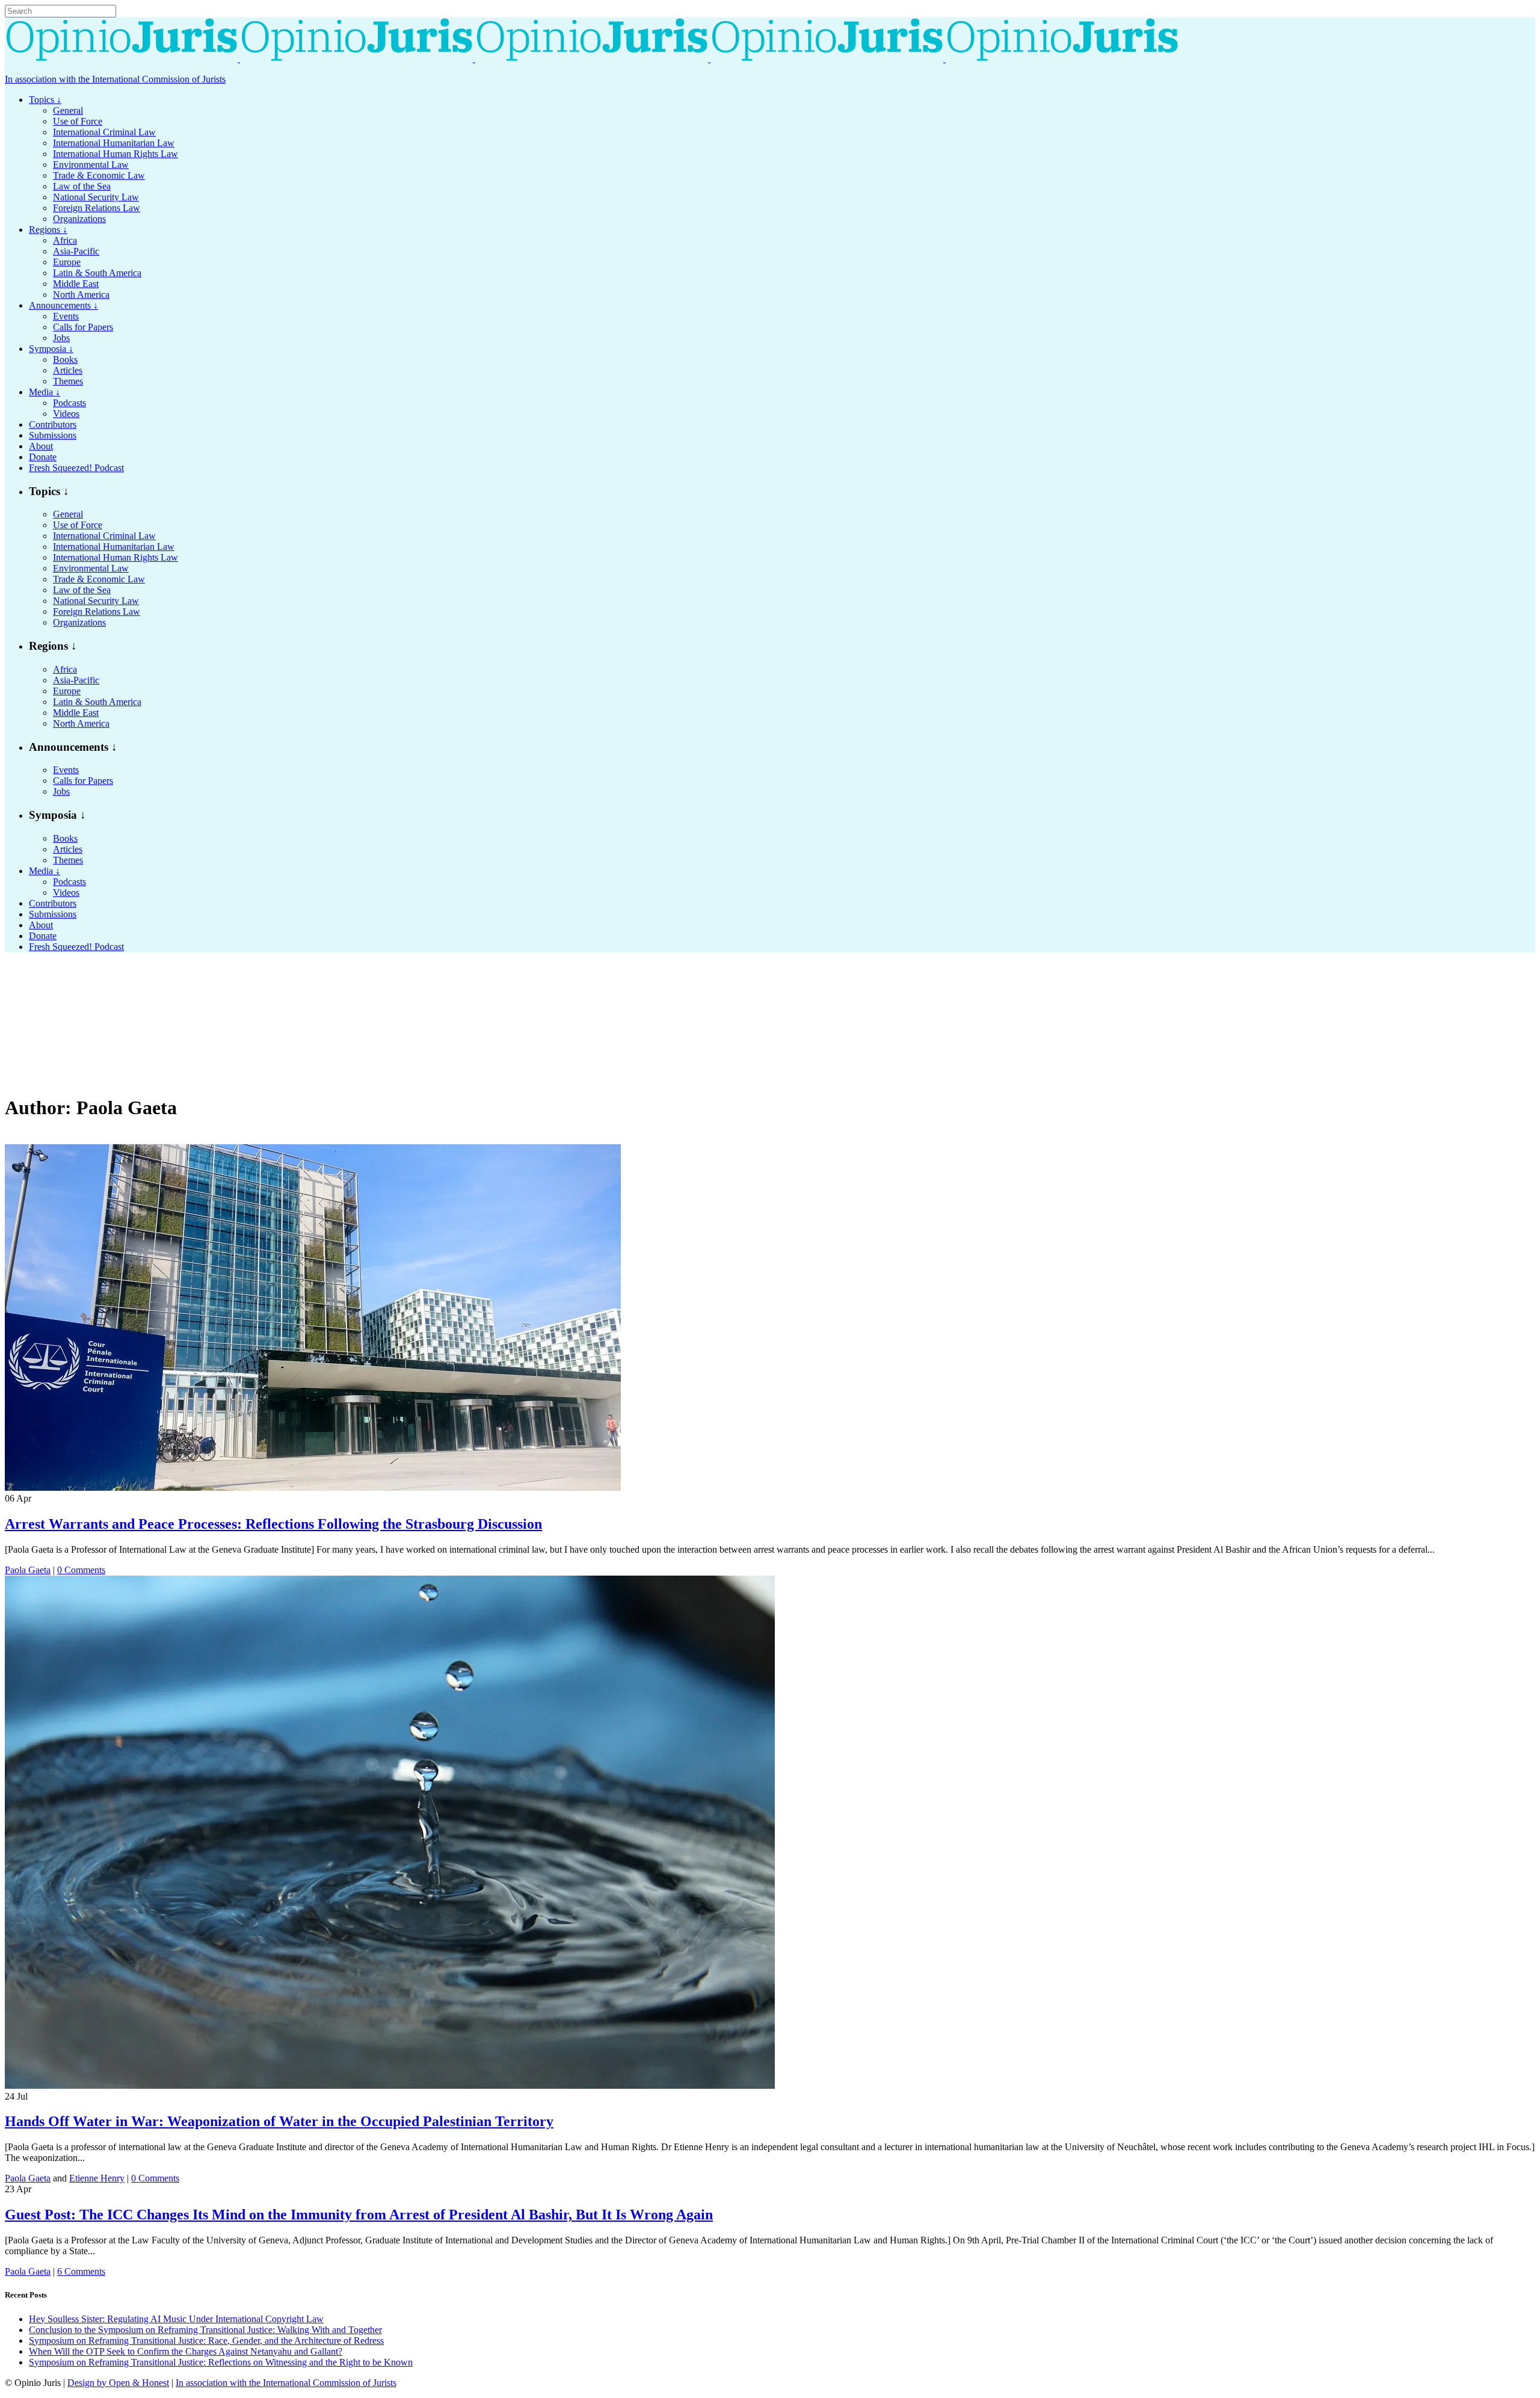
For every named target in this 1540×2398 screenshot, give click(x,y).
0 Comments (81, 1570)
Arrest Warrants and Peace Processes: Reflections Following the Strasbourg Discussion (273, 1524)
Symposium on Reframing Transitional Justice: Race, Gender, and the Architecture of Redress (206, 2341)
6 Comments (81, 2271)
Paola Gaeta (28, 1570)
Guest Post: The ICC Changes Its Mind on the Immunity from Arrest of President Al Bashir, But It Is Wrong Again (359, 2215)
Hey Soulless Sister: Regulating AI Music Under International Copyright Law (176, 2319)
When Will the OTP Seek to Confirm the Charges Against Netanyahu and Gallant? (186, 2351)
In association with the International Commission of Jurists (115, 79)
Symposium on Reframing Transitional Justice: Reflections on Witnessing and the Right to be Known (221, 2362)
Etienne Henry (97, 2178)
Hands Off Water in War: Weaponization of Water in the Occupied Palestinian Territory (279, 2121)
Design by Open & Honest (118, 2383)
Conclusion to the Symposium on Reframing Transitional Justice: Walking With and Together (205, 2330)
